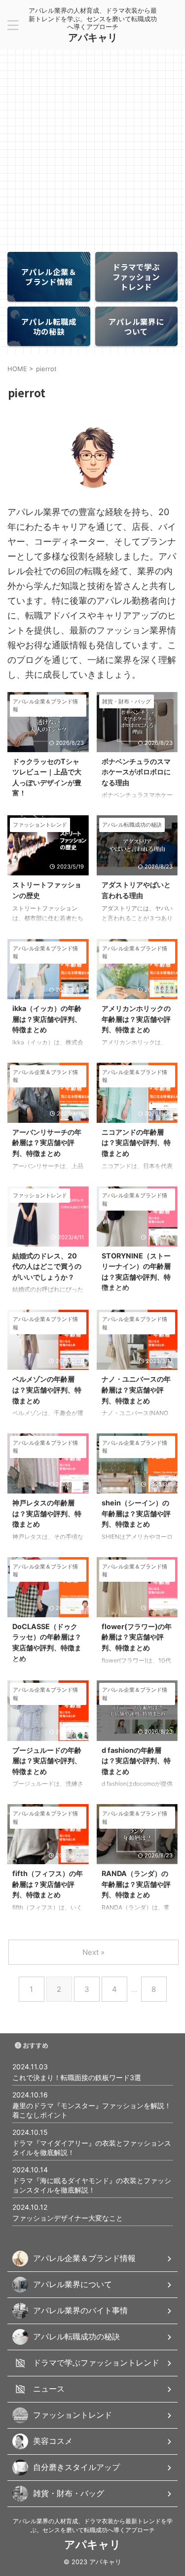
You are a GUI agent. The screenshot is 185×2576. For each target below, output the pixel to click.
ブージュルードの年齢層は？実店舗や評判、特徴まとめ (47, 1761)
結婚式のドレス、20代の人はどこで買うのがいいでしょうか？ (47, 1266)
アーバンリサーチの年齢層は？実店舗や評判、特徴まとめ (47, 1143)
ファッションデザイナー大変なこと (68, 2218)
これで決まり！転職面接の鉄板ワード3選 (77, 2077)
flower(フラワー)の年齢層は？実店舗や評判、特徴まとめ (137, 1637)
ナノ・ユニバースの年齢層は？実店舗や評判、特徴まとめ (136, 1390)
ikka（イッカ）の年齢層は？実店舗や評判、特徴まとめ (47, 1019)
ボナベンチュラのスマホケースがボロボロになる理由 (136, 772)
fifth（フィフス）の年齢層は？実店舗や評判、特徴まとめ (48, 1884)
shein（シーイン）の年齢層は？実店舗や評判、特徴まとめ (136, 1513)
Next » (93, 1952)
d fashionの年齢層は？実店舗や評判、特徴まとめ (136, 1761)
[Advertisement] (92, 147)
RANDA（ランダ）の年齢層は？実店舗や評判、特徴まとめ (136, 1884)
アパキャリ (93, 37)
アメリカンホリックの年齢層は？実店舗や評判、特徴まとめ (136, 1019)
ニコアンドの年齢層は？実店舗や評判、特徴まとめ (136, 1143)
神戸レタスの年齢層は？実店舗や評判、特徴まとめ (47, 1513)
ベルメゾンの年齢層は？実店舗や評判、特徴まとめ (47, 1390)
